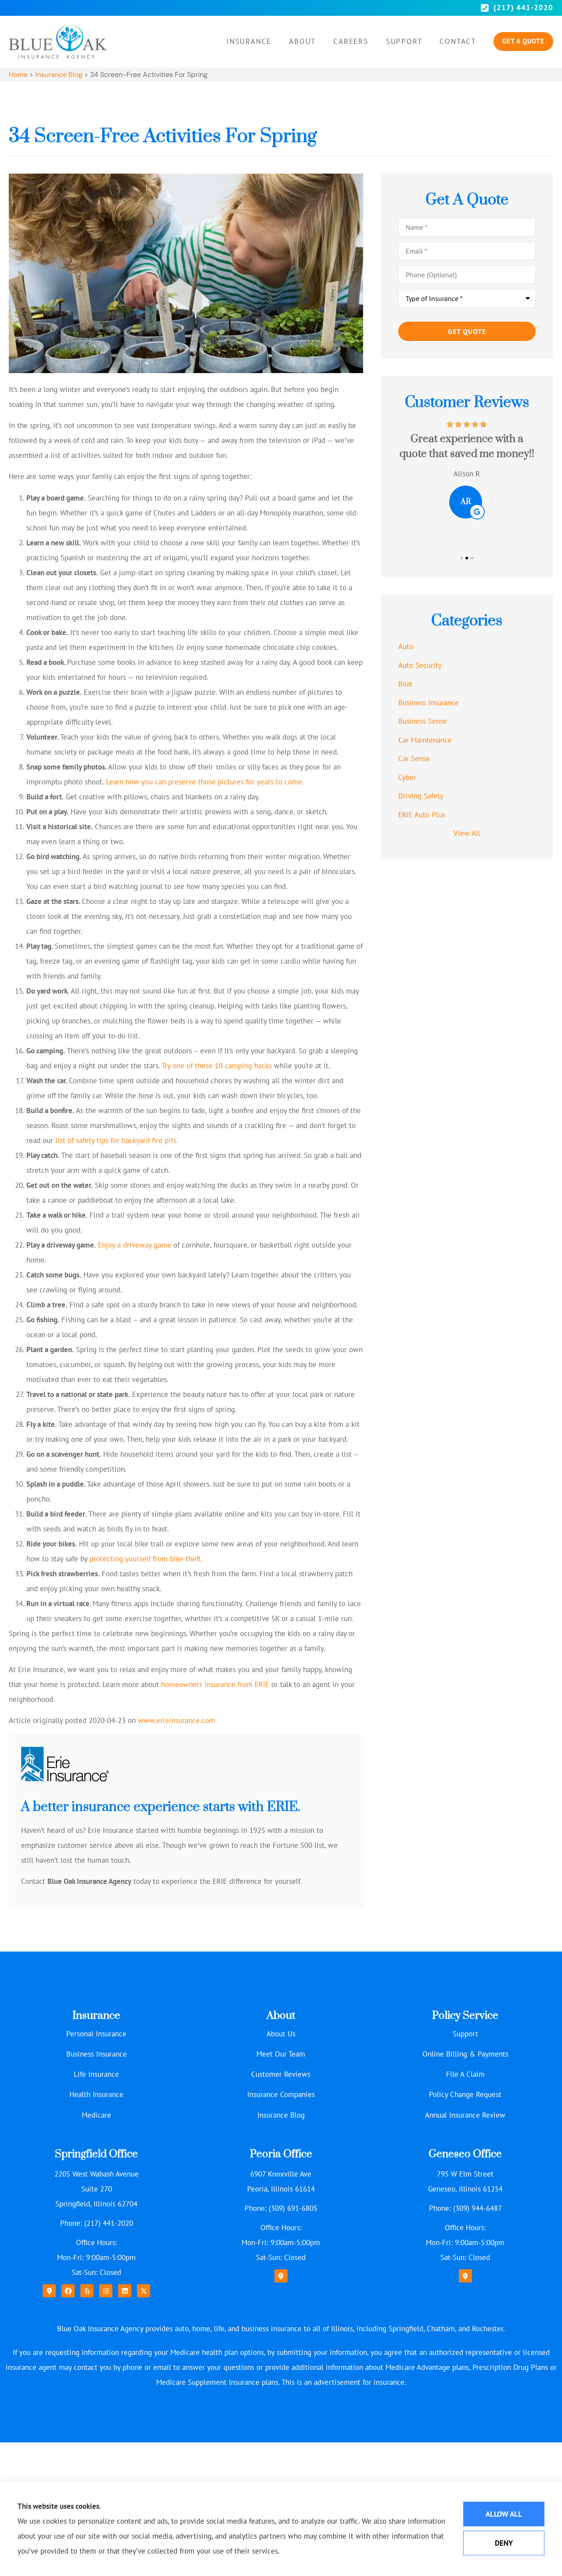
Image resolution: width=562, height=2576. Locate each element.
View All (467, 833)
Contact (458, 41)
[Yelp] (87, 2291)
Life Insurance (96, 2074)
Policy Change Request (465, 2094)
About (302, 41)
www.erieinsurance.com (177, 1720)
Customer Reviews (281, 2074)
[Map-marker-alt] (49, 2291)
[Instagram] (106, 2291)
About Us (281, 2034)
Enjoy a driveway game (135, 1245)
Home (18, 74)
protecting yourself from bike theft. (146, 1559)
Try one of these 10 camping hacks (217, 1066)
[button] (461, 558)
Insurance (249, 41)
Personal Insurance (96, 2034)
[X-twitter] (144, 2291)
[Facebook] (68, 2291)
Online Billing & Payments (465, 2054)
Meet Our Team (281, 2054)
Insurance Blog (59, 74)
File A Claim (465, 2074)
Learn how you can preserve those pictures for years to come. (205, 782)
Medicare (96, 2115)
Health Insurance (96, 2094)
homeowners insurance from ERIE (215, 1684)
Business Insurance (97, 2054)
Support (404, 41)
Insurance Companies (281, 2094)
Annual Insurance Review (465, 2115)
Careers (351, 41)
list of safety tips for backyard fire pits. (117, 1140)
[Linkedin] (125, 2291)
